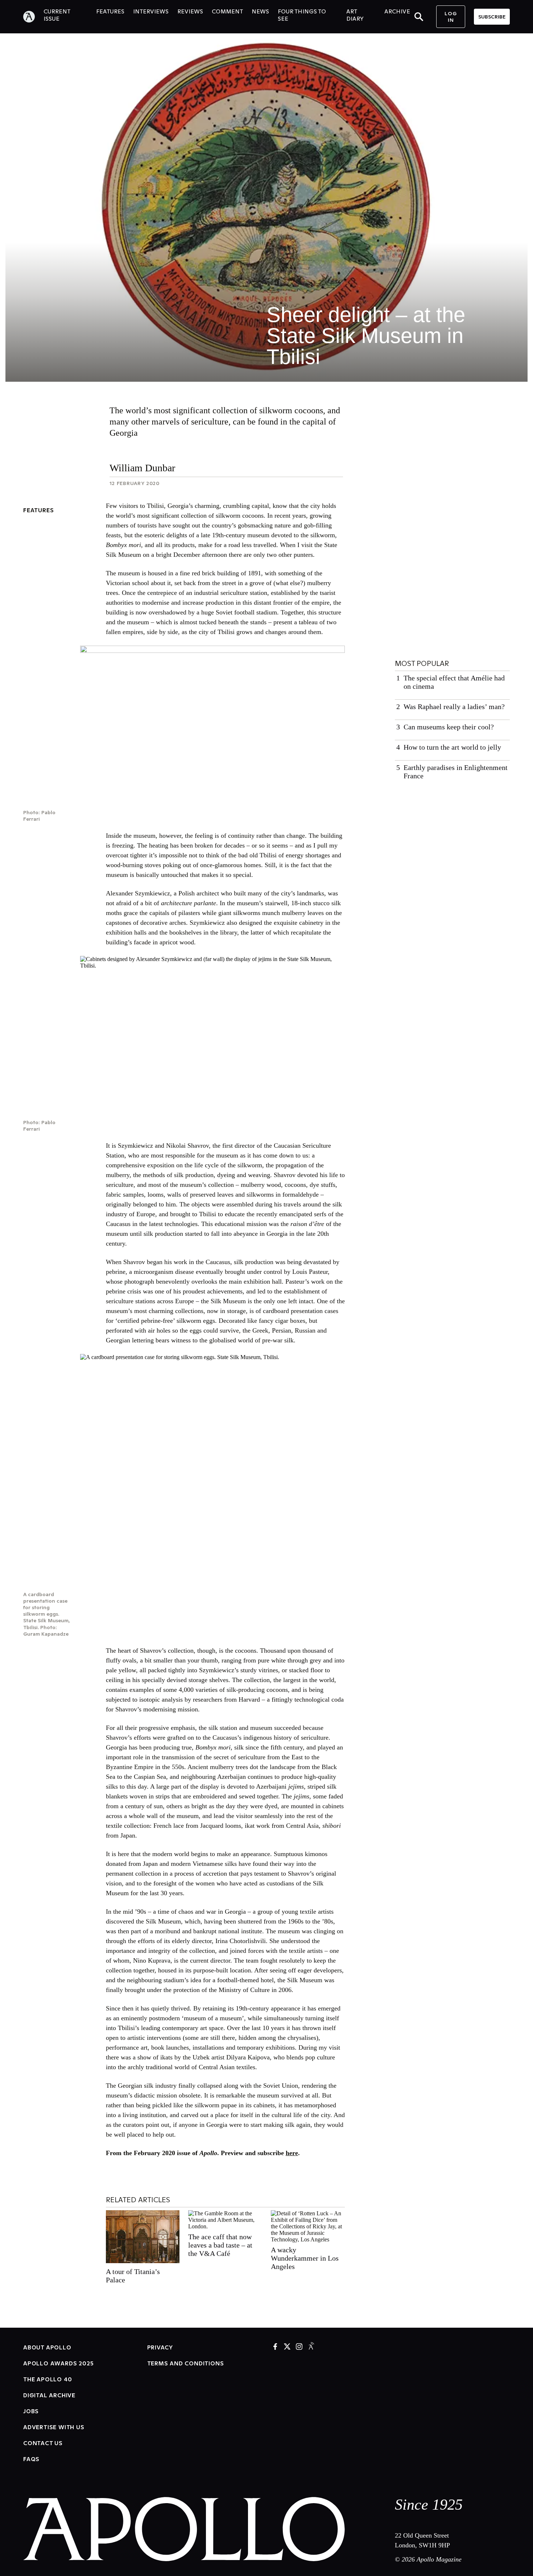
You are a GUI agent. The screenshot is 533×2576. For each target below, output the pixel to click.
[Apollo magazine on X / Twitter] (287, 2347)
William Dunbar (142, 468)
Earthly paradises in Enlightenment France (456, 772)
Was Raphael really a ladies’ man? (454, 707)
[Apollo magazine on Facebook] (275, 2347)
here (292, 2153)
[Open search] (419, 17)
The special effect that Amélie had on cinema (454, 682)
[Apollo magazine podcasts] (311, 2347)
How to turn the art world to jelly (452, 747)
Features (38, 510)
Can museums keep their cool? (449, 727)
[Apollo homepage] (33, 17)
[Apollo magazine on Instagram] (299, 2347)
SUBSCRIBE (492, 17)
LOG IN (451, 17)
